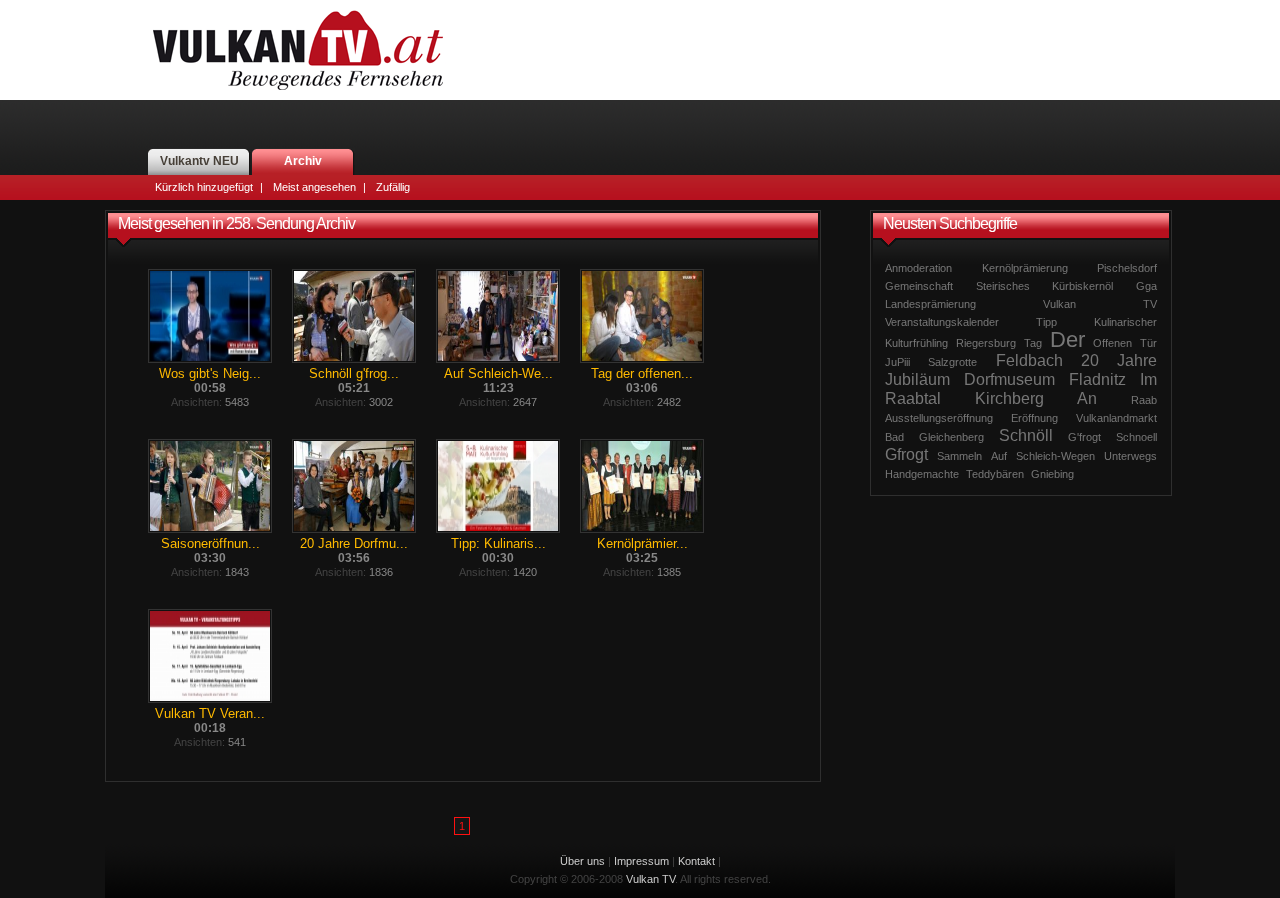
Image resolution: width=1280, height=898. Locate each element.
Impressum (641, 861)
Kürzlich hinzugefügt (204, 187)
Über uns (582, 861)
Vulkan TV (298, 50)
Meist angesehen (314, 187)
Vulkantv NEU (199, 161)
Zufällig (393, 187)
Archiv (303, 161)
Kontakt (696, 861)
